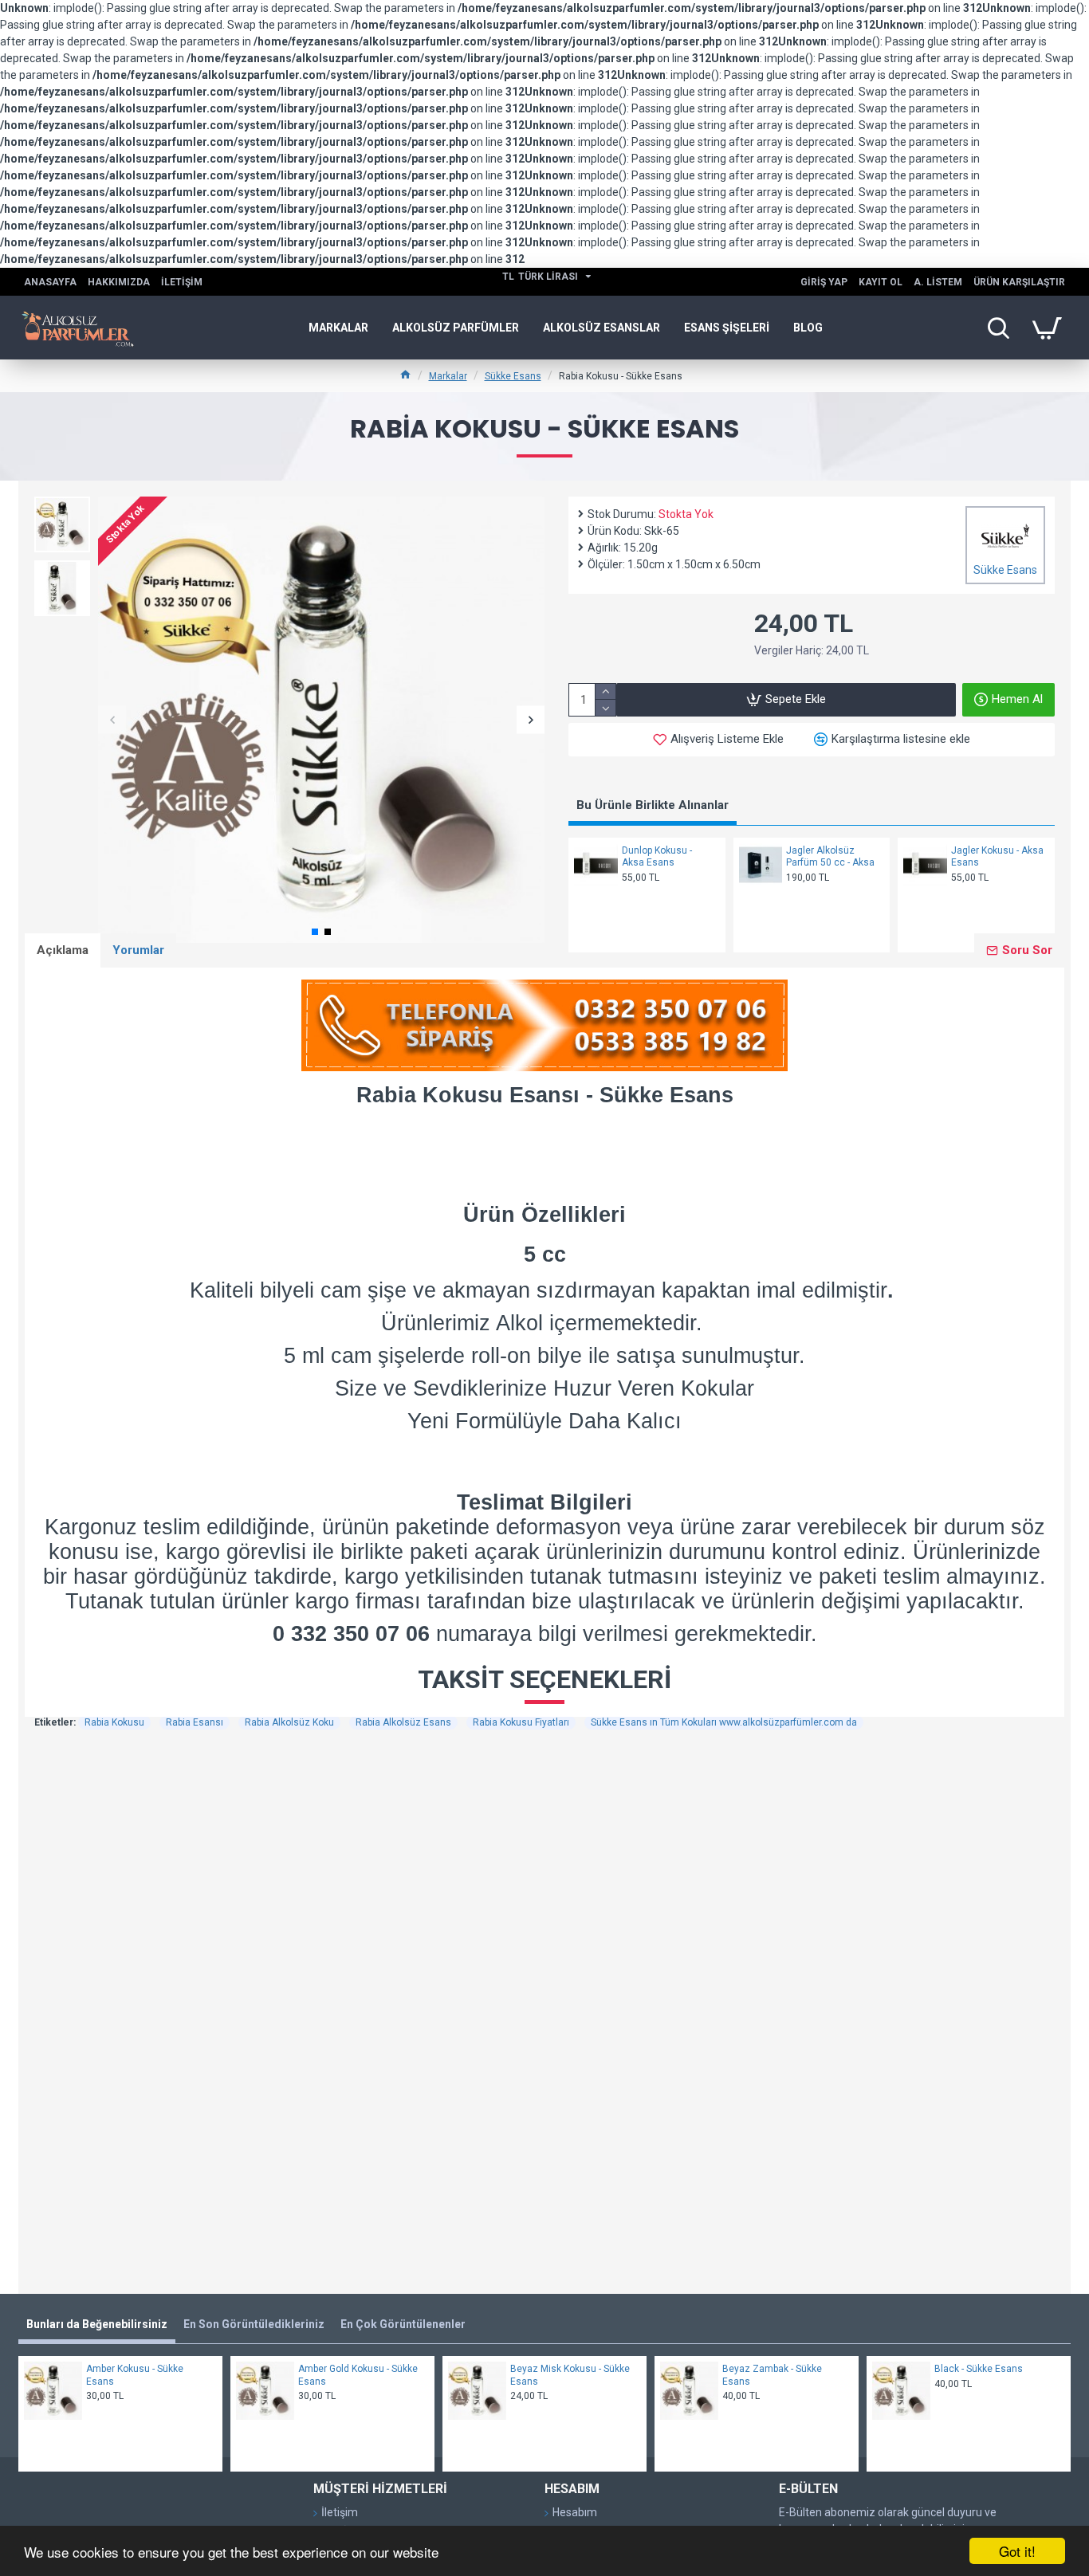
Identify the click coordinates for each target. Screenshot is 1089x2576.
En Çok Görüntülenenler (403, 2324)
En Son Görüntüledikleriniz (254, 2324)
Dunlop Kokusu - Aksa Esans (657, 857)
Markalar (448, 376)
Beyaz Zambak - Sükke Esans (772, 2375)
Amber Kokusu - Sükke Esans (135, 2375)
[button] (112, 720)
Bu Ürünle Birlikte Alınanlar (653, 805)
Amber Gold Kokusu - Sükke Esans (358, 2375)
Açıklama (63, 950)
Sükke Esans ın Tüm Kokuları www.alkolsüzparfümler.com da (724, 1722)
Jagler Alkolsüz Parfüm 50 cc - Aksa (830, 857)
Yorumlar (138, 950)
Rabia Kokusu (114, 1722)
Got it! (1017, 2551)
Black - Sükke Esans (979, 2369)
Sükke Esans (513, 376)
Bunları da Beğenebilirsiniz (97, 2324)
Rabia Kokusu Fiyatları (521, 1722)
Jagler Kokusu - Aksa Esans (997, 857)
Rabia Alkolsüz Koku (289, 1722)
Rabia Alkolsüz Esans (403, 1722)
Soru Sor (1027, 950)
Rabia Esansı (195, 1722)
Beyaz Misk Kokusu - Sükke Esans (570, 2375)
